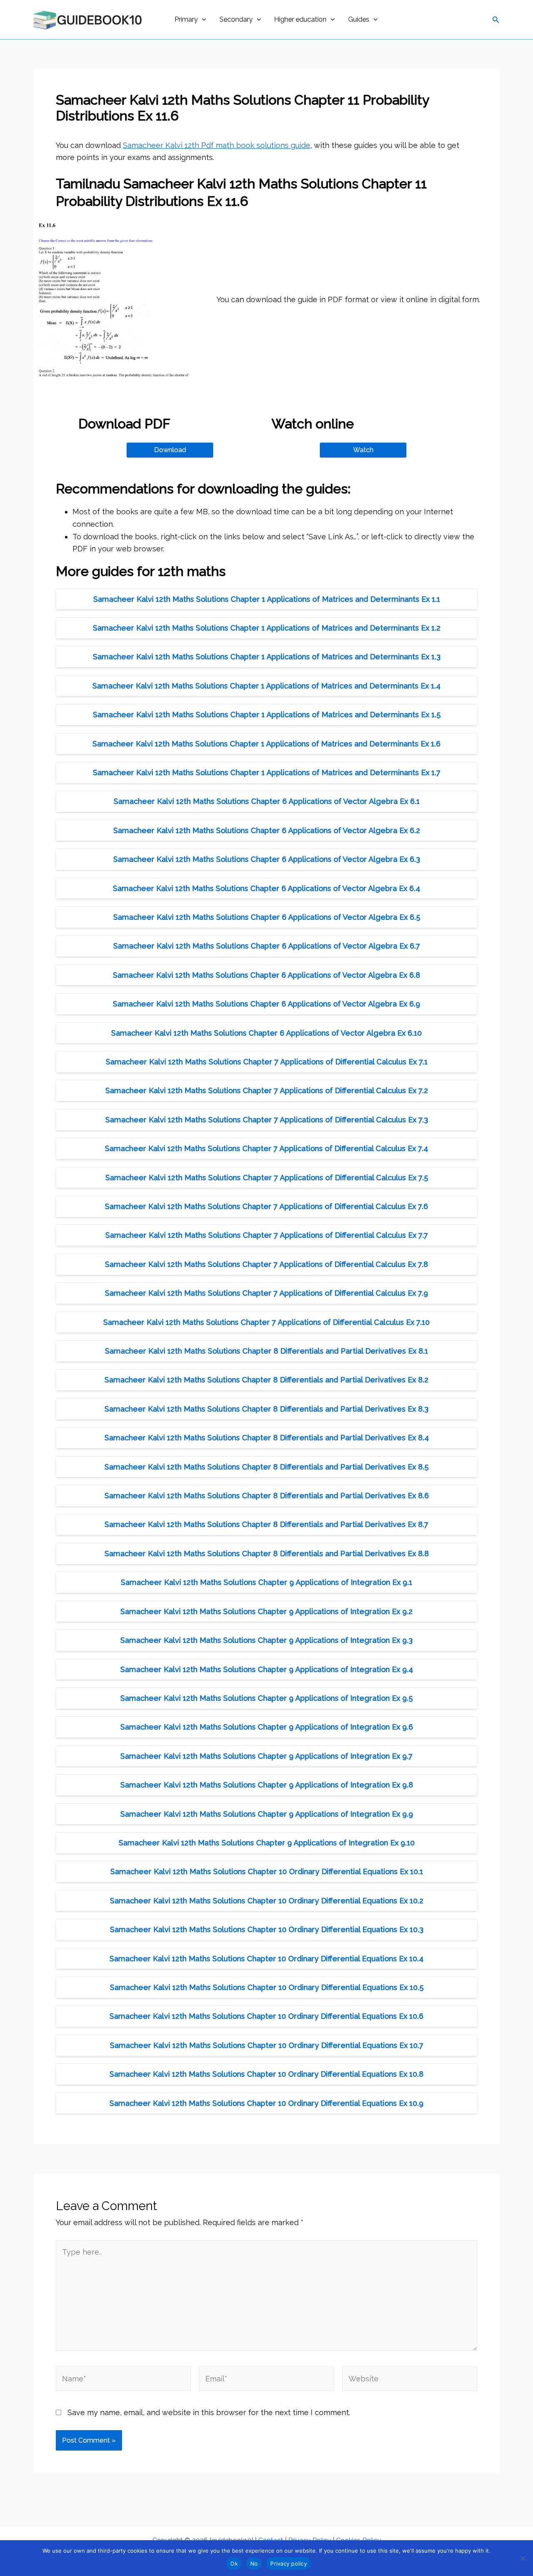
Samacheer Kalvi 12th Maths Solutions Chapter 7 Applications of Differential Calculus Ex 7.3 (267, 1120)
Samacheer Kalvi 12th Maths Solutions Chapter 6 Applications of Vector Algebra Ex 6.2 (267, 830)
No (254, 2563)
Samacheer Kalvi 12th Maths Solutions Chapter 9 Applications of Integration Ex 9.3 (266, 1640)
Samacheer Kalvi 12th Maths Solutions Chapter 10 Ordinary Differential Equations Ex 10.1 (267, 1871)
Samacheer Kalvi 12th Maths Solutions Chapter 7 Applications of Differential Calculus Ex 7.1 (267, 1062)
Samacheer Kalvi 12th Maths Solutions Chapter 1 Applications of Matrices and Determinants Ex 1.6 (266, 744)
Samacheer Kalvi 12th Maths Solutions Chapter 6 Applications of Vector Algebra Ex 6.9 (266, 1004)
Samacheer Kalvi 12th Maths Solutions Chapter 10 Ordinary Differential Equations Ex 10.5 (267, 1987)
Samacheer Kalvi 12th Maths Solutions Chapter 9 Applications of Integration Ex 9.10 (267, 1843)
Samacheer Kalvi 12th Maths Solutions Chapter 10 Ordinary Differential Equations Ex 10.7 (267, 2045)
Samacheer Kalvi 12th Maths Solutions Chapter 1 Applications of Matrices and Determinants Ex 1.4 (266, 686)
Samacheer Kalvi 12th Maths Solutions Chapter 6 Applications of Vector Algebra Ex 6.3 (267, 859)
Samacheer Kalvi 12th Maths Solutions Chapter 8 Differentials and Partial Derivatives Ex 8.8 (267, 1553)
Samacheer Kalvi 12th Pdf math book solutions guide (217, 145)
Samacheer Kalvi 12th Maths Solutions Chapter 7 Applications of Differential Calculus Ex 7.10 (266, 1322)
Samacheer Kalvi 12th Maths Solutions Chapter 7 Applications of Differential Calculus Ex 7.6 (266, 1206)
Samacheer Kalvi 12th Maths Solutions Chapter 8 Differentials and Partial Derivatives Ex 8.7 (266, 1524)
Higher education (300, 19)
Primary (186, 19)
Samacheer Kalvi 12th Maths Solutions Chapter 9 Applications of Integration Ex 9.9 (267, 1814)
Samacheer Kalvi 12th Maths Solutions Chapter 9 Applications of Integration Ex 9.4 (267, 1669)
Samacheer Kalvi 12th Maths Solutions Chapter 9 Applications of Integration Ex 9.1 (266, 1582)
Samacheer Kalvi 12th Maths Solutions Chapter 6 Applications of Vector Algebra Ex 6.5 (267, 917)
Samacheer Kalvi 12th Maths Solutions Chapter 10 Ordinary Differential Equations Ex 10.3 (267, 1929)
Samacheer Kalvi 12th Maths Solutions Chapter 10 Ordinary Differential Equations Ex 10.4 (266, 1959)
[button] (202, 20)
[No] (523, 2558)
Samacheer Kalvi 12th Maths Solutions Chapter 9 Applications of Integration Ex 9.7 (266, 1756)
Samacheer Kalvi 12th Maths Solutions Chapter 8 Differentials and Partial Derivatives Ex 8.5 (266, 1467)
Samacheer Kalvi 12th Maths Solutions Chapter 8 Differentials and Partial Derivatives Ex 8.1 (266, 1351)
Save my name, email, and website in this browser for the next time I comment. (209, 2412)
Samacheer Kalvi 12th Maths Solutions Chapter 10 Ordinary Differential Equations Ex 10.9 (266, 2103)
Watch (363, 450)
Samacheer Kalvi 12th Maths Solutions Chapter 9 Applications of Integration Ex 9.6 (267, 1727)
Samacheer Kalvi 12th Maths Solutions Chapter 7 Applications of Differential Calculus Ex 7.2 (267, 1090)
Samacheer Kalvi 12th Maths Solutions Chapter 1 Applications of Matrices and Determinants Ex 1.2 (267, 628)
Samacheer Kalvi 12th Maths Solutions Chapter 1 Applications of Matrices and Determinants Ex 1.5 (267, 715)
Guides (359, 19)
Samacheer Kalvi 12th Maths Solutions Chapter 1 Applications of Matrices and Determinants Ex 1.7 (267, 772)
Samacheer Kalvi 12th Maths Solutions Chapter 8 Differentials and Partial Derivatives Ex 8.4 (267, 1438)
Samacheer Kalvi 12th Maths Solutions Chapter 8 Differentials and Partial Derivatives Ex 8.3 (266, 1409)
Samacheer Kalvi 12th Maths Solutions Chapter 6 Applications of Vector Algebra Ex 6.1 (267, 801)
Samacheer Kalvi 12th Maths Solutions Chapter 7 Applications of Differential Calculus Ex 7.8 (266, 1264)
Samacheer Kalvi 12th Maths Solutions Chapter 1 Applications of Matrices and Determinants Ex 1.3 (267, 657)
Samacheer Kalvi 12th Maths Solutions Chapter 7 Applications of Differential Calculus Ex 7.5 (267, 1178)
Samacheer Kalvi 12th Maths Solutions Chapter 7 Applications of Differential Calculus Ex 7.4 (266, 1148)
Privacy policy (289, 2563)
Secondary (236, 19)
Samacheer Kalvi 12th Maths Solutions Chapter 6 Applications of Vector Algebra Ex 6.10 (266, 1033)
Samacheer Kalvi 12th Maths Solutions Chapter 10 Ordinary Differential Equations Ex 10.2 (267, 1901)
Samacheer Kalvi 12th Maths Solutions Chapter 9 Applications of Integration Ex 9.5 (266, 1698)
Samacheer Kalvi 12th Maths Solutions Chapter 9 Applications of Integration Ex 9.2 (266, 1611)
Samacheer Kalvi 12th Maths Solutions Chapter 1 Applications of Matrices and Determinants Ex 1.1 (267, 599)
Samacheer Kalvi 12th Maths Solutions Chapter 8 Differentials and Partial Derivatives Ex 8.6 (267, 1496)
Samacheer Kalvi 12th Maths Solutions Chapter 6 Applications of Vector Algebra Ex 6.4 (266, 888)
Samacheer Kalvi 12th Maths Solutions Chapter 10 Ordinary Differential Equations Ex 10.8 (266, 2074)
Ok (234, 2563)
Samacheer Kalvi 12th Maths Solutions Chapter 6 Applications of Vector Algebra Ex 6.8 (266, 975)
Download (170, 450)
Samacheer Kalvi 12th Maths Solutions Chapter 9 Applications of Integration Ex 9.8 (267, 1785)
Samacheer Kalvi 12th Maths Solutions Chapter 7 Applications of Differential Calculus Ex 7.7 (267, 1235)
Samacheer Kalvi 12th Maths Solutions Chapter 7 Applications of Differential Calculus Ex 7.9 (266, 1293)
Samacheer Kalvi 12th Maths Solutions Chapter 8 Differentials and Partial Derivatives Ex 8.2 (266, 1380)
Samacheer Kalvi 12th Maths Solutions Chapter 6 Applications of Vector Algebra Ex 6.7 (267, 946)
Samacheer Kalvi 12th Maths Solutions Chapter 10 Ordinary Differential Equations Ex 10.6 (266, 2016)
